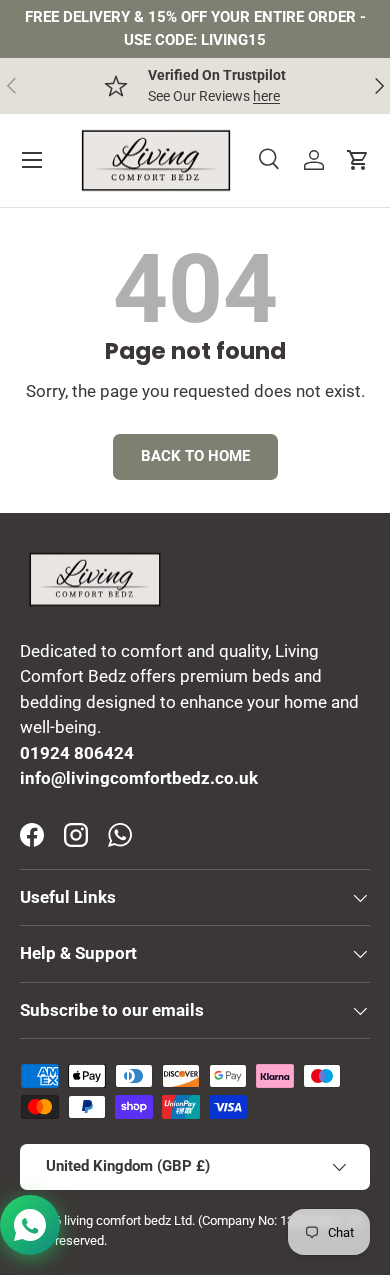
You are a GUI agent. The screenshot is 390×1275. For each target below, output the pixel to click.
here (266, 96)
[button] (358, 160)
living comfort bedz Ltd (128, 1220)
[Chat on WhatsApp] (30, 1225)
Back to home (195, 456)
